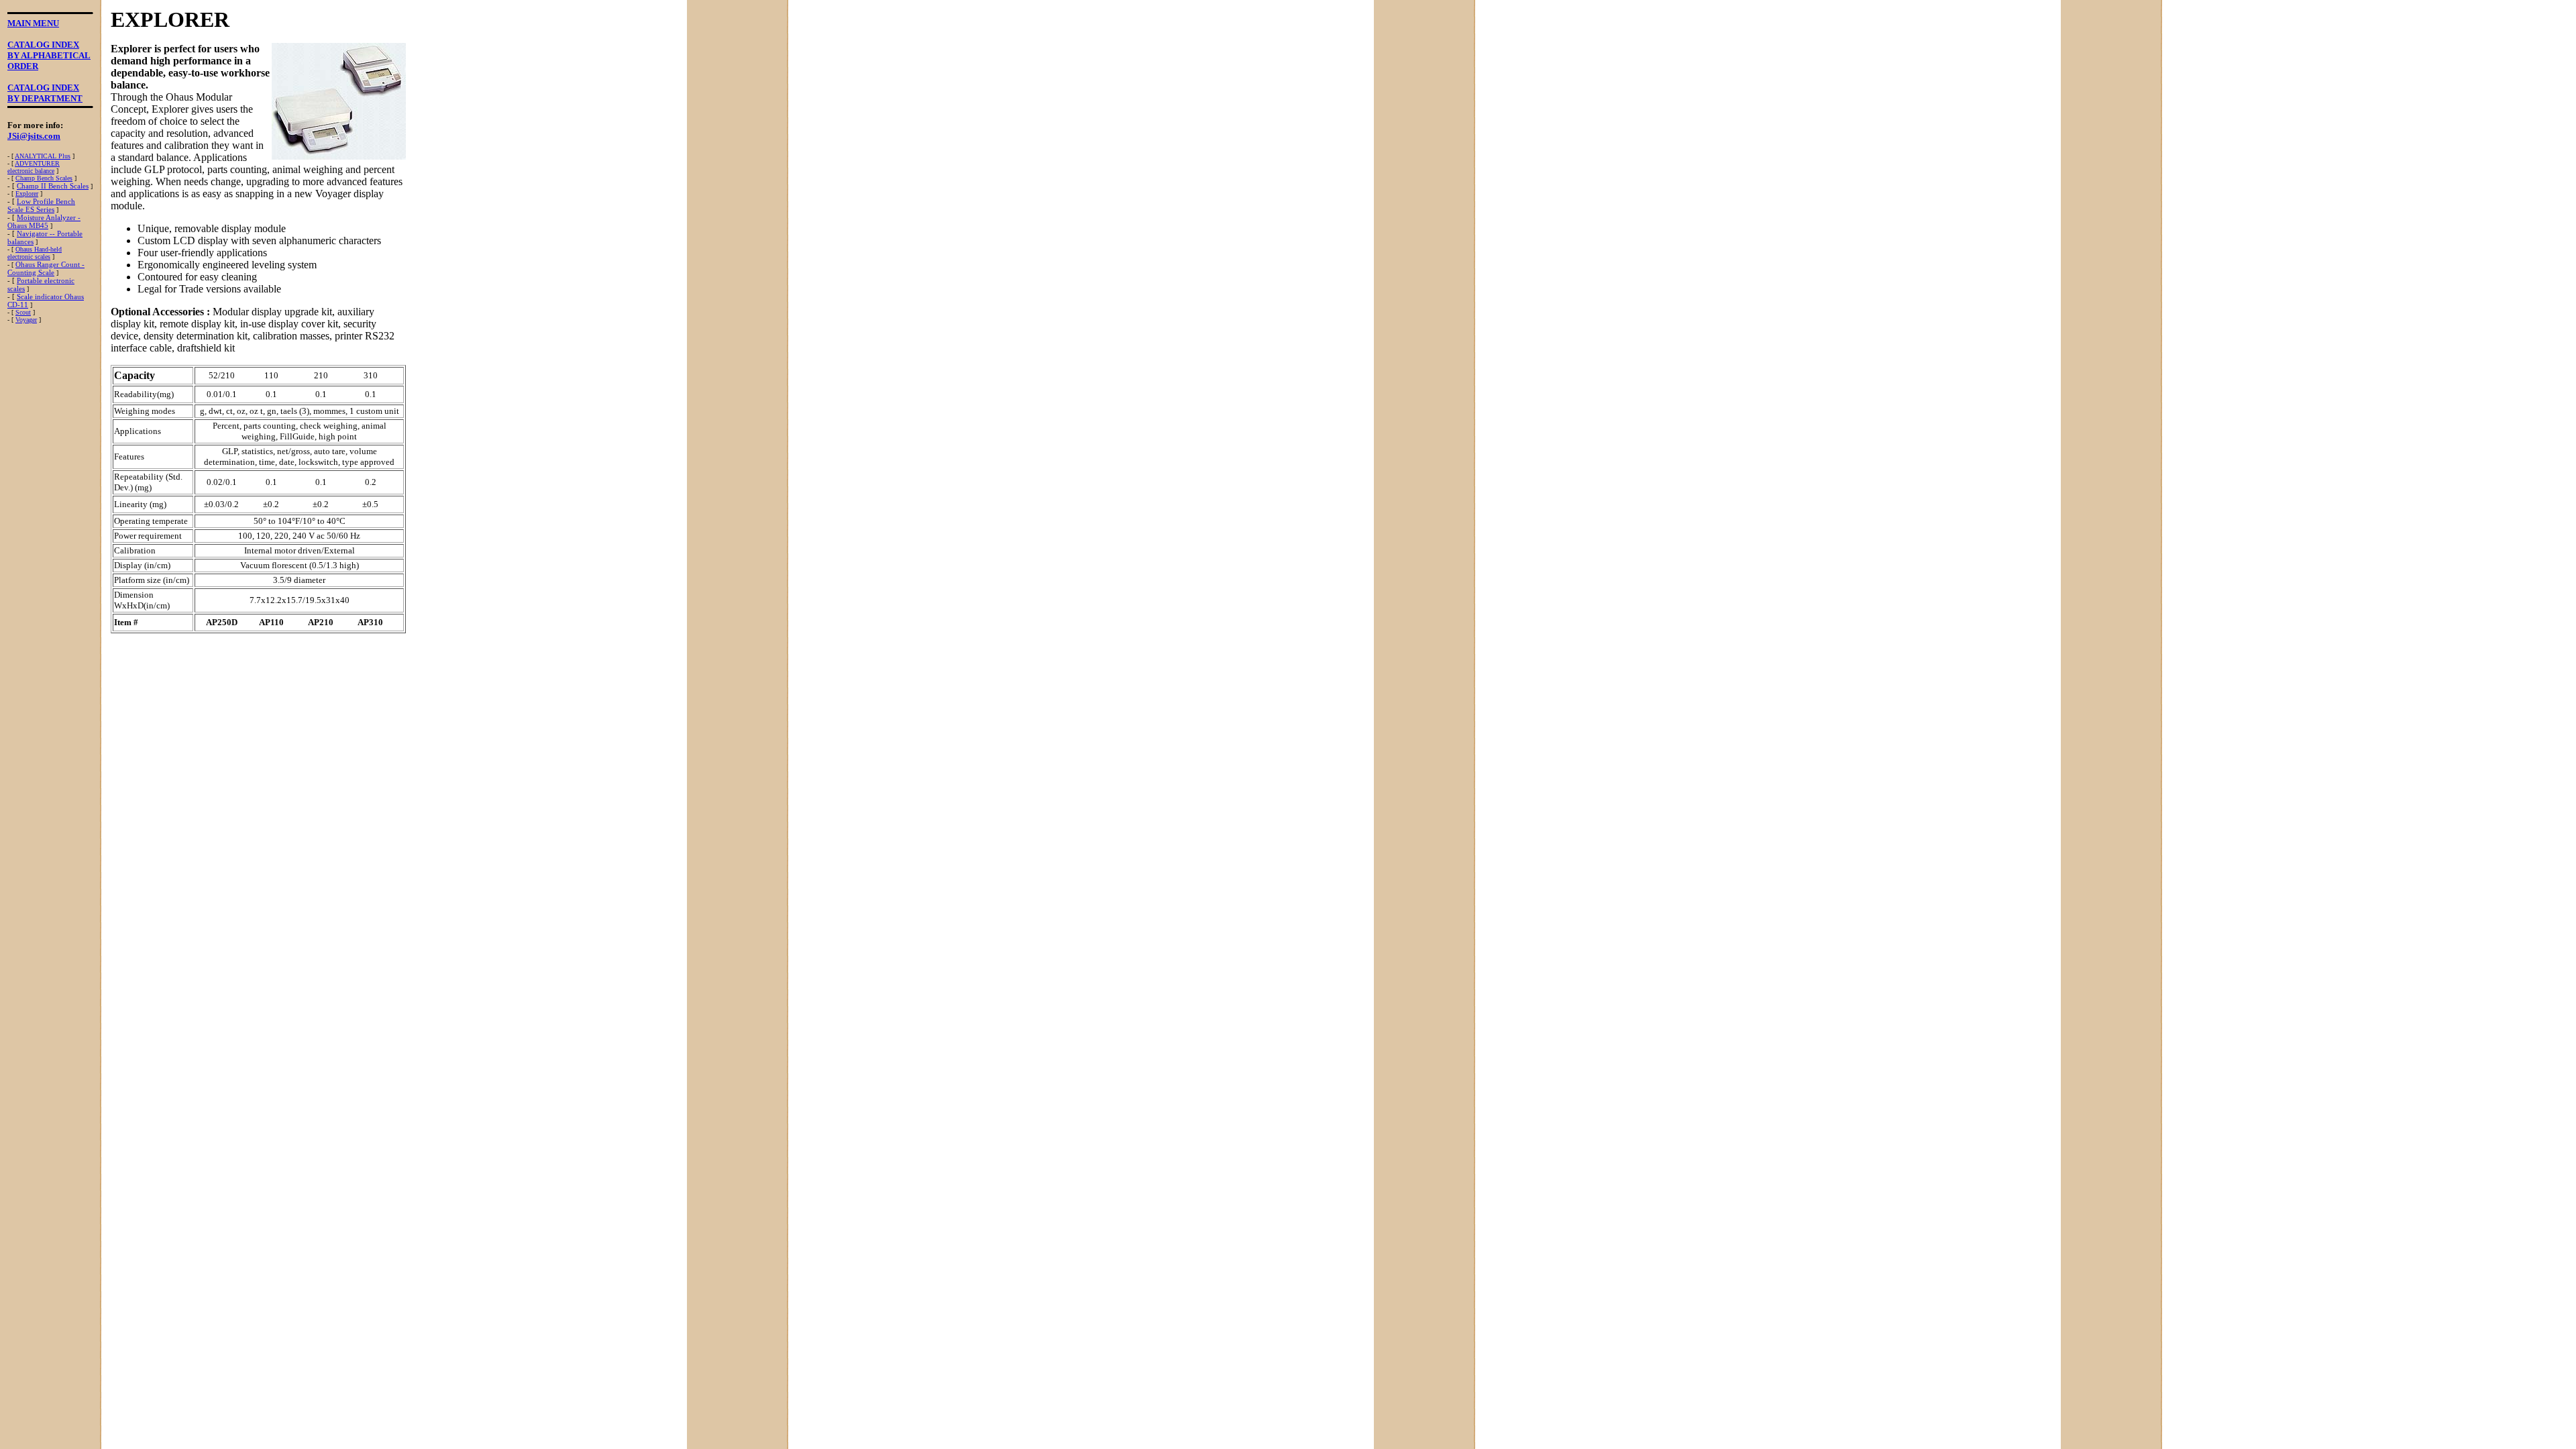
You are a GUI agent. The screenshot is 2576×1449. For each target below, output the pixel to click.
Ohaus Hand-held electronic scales (35, 253)
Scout (23, 312)
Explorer (27, 194)
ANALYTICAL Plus (43, 156)
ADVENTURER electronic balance (34, 167)
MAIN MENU (33, 23)
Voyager (26, 320)
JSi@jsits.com (34, 136)
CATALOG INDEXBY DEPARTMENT (45, 93)
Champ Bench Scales (44, 178)
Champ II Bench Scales (53, 186)
